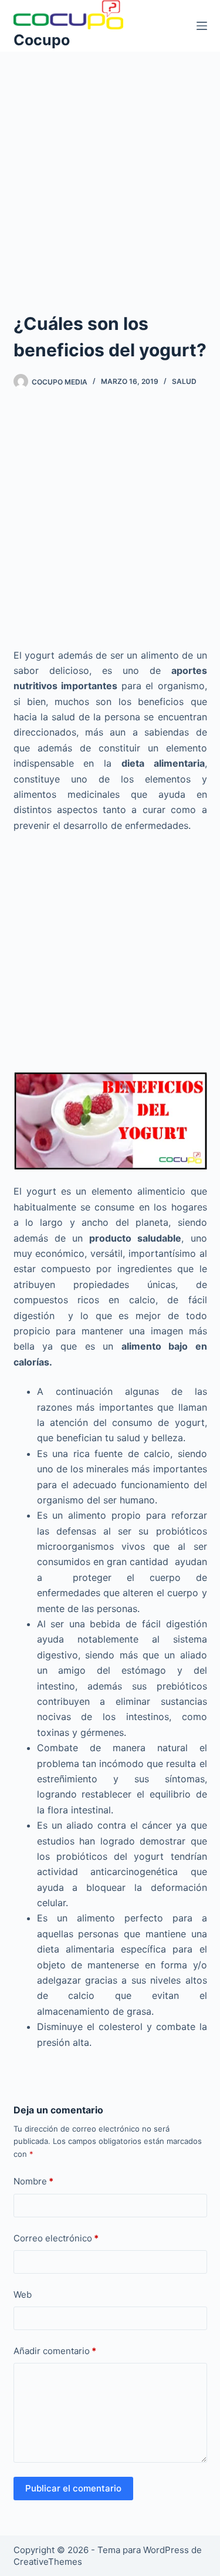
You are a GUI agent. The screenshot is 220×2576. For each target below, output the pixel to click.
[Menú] (202, 26)
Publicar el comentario (73, 2488)
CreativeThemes (48, 2562)
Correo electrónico (56, 2238)
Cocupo (42, 40)
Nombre (33, 2181)
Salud (184, 381)
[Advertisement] (110, 166)
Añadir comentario (55, 2351)
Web (23, 2295)
